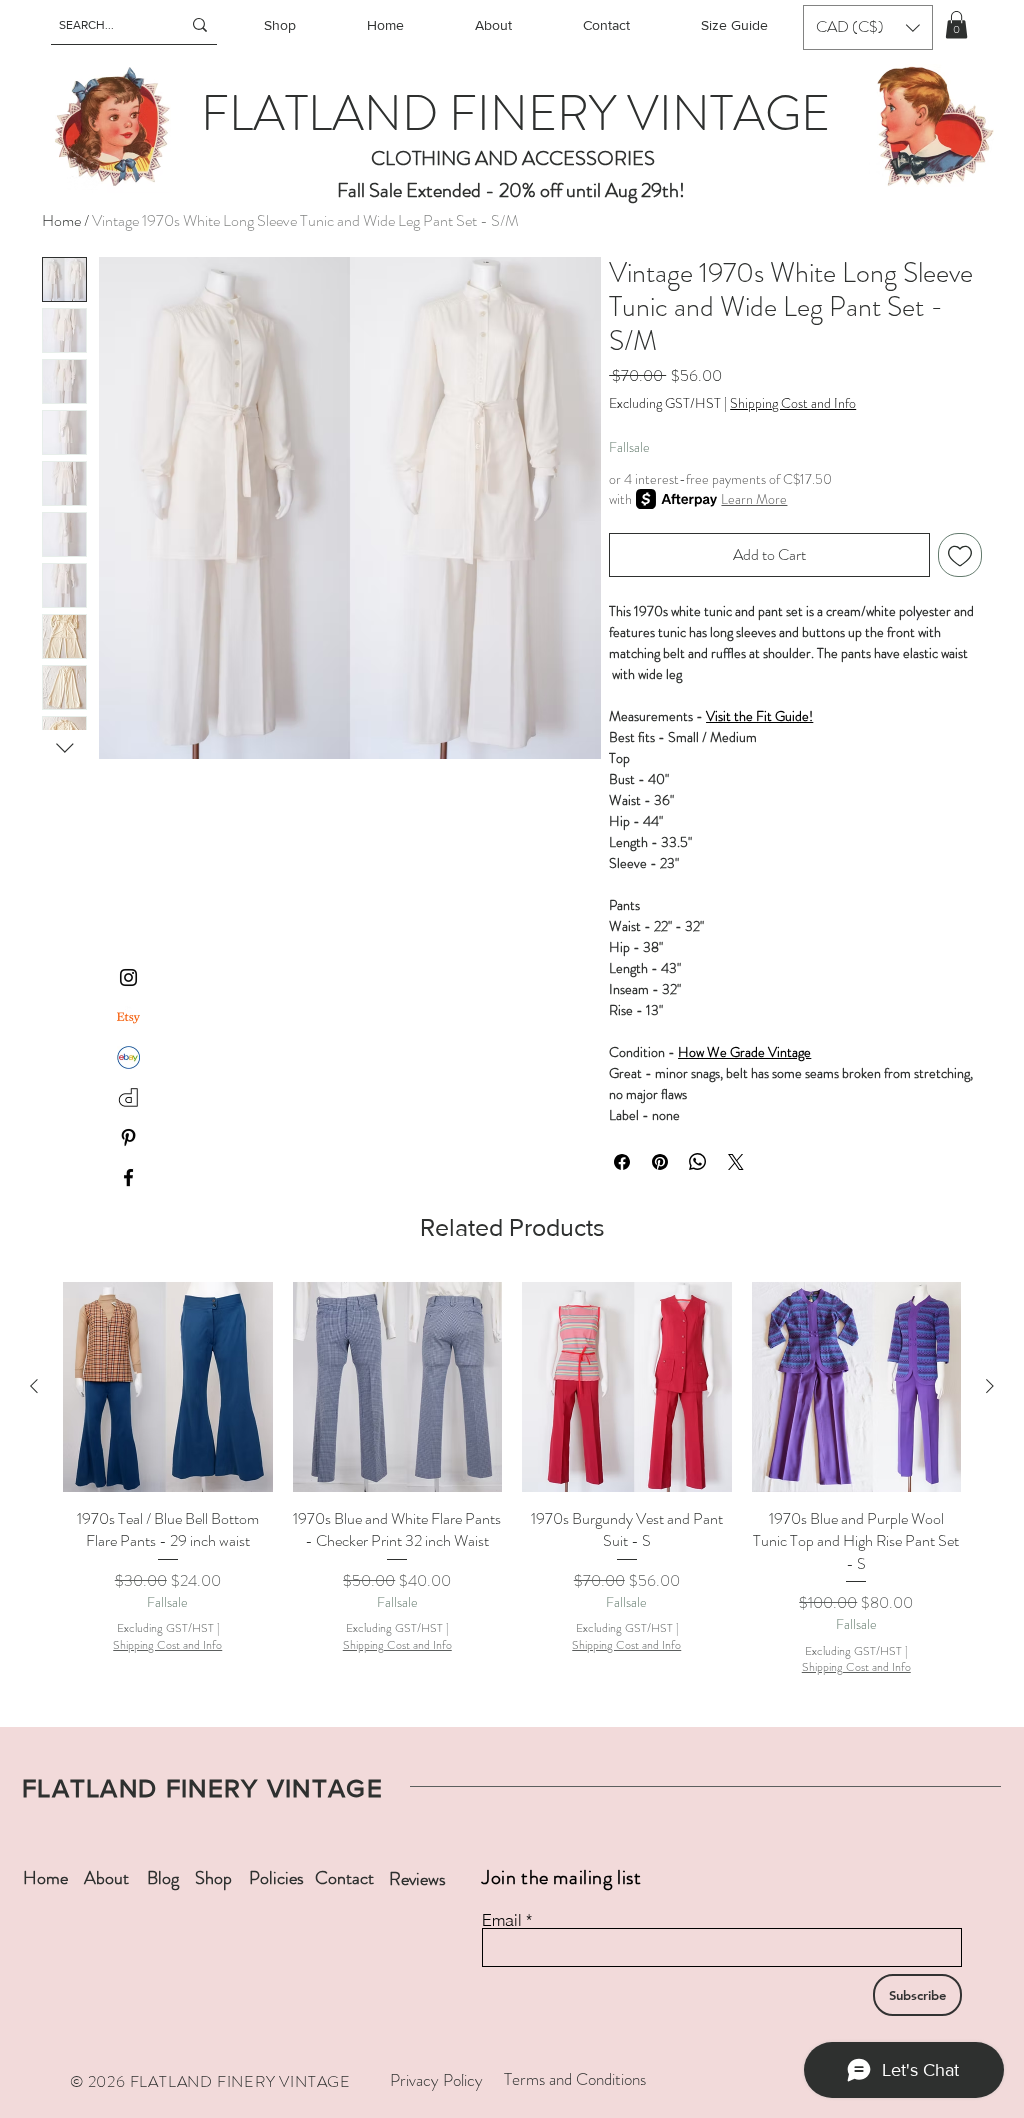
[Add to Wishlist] (960, 555)
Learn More (754, 499)
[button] (868, 27)
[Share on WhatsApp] (698, 1162)
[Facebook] (128, 1177)
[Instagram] (128, 977)
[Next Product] (990, 1386)
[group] (512, 1479)
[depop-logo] (128, 1097)
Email (502, 1920)
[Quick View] (168, 1387)
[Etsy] (128, 1017)
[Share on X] (736, 1162)
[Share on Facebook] (622, 1162)
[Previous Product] (34, 1386)
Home (61, 220)
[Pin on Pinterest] (660, 1162)
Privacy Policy (436, 2080)
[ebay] (128, 1057)
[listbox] (868, 27)
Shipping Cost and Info (793, 403)
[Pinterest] (128, 1137)
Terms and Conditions (575, 2079)
